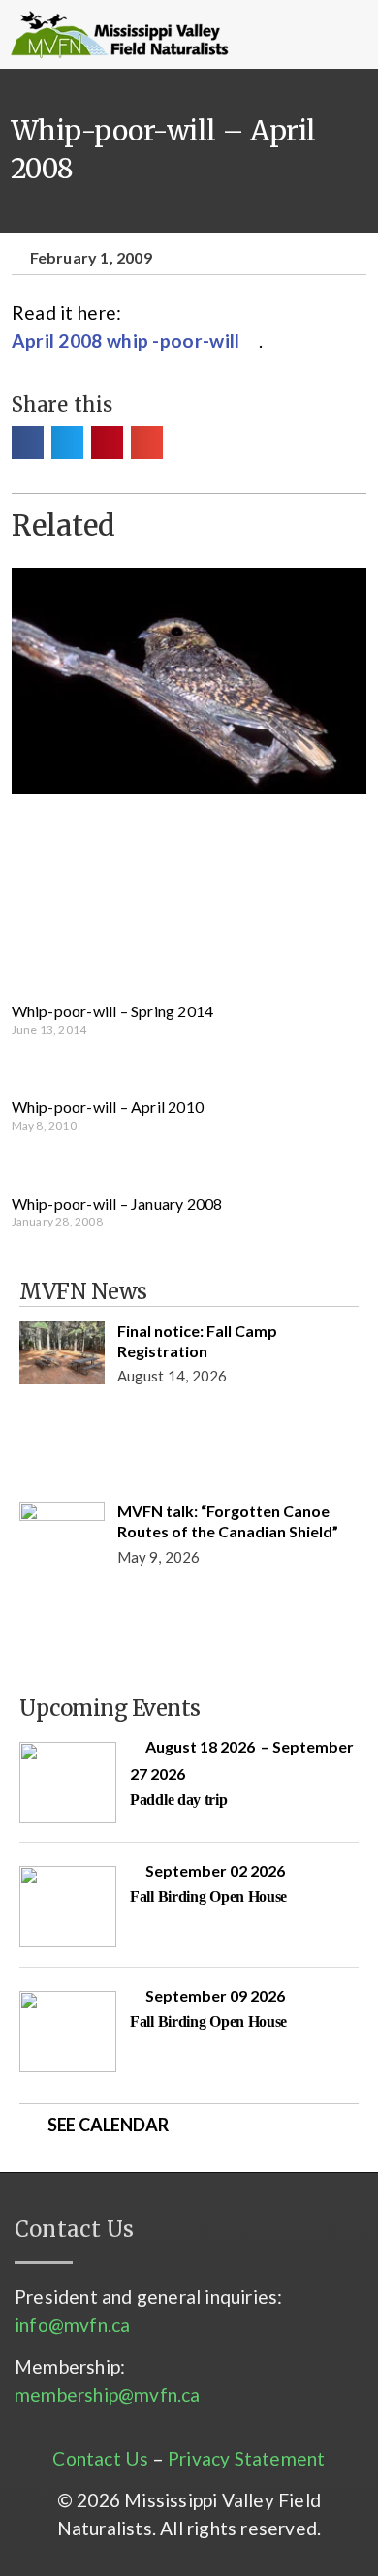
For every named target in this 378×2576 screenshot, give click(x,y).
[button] (276, 35)
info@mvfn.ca (72, 2325)
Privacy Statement (246, 2458)
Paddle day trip (179, 1800)
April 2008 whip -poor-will (126, 341)
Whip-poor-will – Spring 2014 (113, 1011)
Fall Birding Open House (208, 1896)
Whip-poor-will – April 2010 (108, 1107)
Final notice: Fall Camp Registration (197, 1341)
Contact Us (100, 2458)
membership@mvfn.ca (108, 2394)
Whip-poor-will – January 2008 (117, 1204)
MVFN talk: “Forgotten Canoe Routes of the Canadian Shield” (228, 1521)
